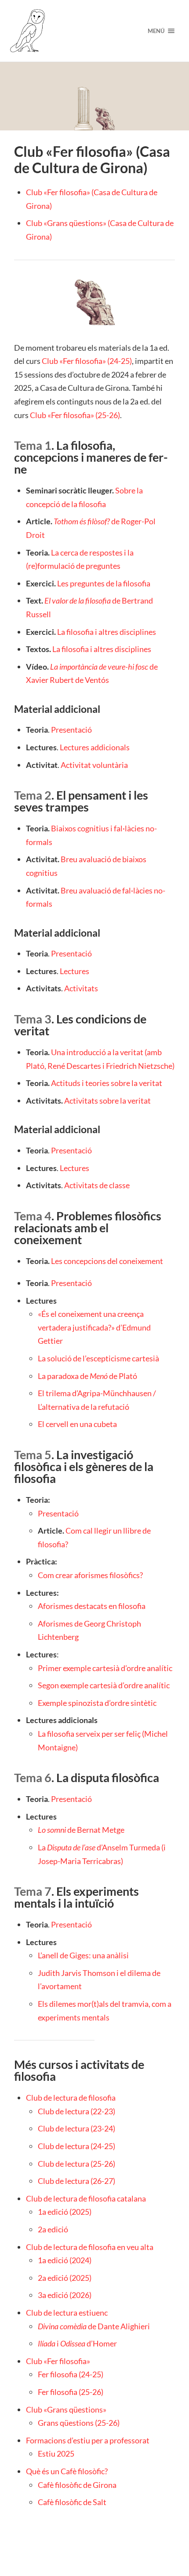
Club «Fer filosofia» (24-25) (87, 361)
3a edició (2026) (65, 2295)
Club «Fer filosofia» (58, 2361)
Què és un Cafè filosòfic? (67, 2471)
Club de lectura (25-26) (76, 2164)
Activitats (81, 988)
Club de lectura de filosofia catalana (86, 2198)
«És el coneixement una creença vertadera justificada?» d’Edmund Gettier (94, 1327)
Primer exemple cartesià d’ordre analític (105, 1668)
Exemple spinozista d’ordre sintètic (97, 1703)
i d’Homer (77, 2343)
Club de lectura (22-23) (76, 2111)
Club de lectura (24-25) (76, 2146)
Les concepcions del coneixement (107, 1261)
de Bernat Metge (81, 1830)
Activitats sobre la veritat (107, 1101)
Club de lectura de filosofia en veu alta (90, 2247)
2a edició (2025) (65, 2278)
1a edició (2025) (65, 2212)
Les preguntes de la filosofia (104, 583)
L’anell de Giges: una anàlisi (83, 1955)
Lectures (75, 971)
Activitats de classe (97, 1185)
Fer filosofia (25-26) (71, 2392)
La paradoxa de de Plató (87, 1376)
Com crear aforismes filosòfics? (90, 1575)
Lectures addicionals (95, 747)
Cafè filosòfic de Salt (72, 2502)
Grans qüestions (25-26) (79, 2423)
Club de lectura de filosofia (71, 2098)
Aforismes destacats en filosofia (92, 1606)
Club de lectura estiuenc (67, 2313)
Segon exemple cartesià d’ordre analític (104, 1685)
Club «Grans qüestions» (66, 2409)
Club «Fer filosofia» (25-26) (75, 415)
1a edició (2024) (65, 2260)
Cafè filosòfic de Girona (77, 2485)
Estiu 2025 (56, 2454)
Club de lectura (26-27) (76, 2181)
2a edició (53, 2229)
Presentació (71, 730)
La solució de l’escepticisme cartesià (98, 1358)
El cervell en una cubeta (77, 1424)
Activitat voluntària (94, 765)
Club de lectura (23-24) (76, 2128)
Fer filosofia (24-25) (71, 2374)
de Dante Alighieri (94, 2326)
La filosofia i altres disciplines (107, 632)
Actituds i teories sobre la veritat (107, 1083)
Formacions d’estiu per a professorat (88, 2440)
